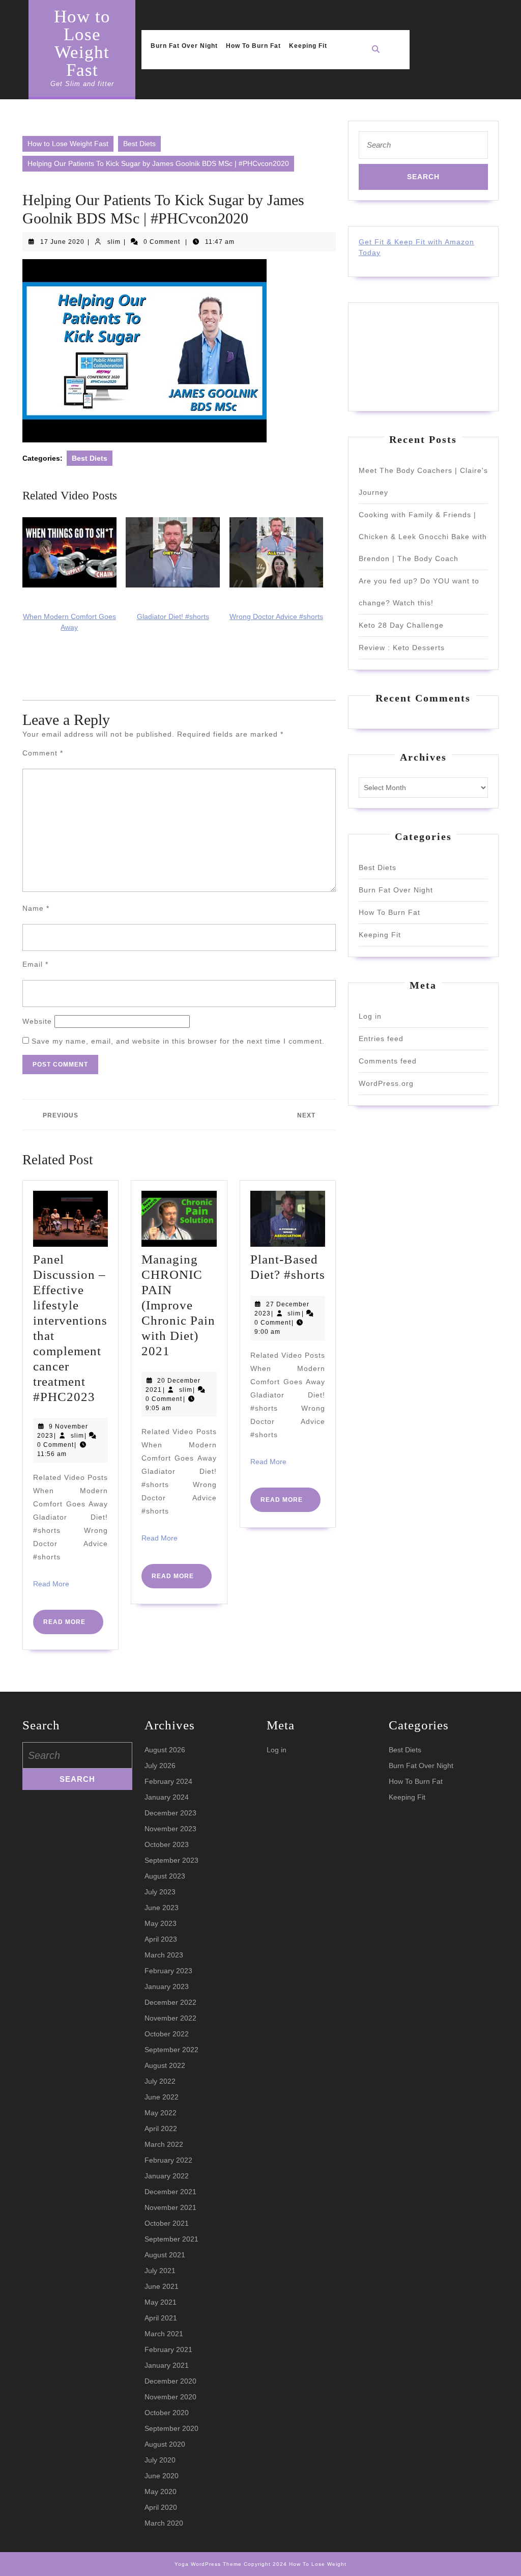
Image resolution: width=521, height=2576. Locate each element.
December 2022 (170, 2002)
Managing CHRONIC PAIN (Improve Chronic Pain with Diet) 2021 (178, 1305)
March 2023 (164, 1955)
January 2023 (167, 1986)
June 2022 (162, 2097)
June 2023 (162, 1908)
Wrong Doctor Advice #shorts (276, 617)
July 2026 (160, 1766)
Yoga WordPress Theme (208, 2564)
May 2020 (161, 2491)
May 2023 (161, 1923)
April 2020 (161, 2507)
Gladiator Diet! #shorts (173, 617)
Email (35, 964)
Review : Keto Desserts (402, 648)
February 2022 (168, 2160)
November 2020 (170, 2397)
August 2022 (165, 2065)
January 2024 (167, 1797)
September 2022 (171, 2050)
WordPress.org (386, 1083)
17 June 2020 (62, 242)
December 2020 (170, 2381)
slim (114, 242)
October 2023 (167, 1844)
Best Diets (139, 144)
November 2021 (170, 2207)
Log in (370, 1016)
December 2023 (170, 1813)
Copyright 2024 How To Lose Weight (295, 2564)
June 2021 (162, 2286)
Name (36, 908)
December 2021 (170, 2192)
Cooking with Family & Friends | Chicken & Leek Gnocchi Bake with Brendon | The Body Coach (423, 537)
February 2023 (168, 1971)
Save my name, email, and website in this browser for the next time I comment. (178, 1041)
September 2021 (171, 2239)
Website (37, 1021)
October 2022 (167, 2034)
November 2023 (170, 1829)
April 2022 (161, 2129)
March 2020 (164, 2523)
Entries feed (381, 1039)
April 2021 (161, 2318)
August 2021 (165, 2255)
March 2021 (164, 2334)
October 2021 (167, 2223)
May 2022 (161, 2113)
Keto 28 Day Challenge (401, 625)
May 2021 (161, 2302)
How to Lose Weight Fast (82, 43)
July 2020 (160, 2460)
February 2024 (168, 1781)
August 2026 (165, 1750)
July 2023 (160, 1892)
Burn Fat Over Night (184, 46)
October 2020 (167, 2413)
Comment (43, 753)
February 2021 (168, 2349)
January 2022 (167, 2176)
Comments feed (388, 1061)
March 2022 (164, 2144)
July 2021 (160, 2271)
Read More (51, 1584)
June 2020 (162, 2476)
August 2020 (165, 2444)
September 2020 (171, 2428)
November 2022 (170, 2018)
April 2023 (161, 1939)
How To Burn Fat (253, 46)
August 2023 (165, 1876)
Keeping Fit (308, 46)
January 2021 (167, 2365)
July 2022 (160, 2081)
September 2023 (171, 1860)
